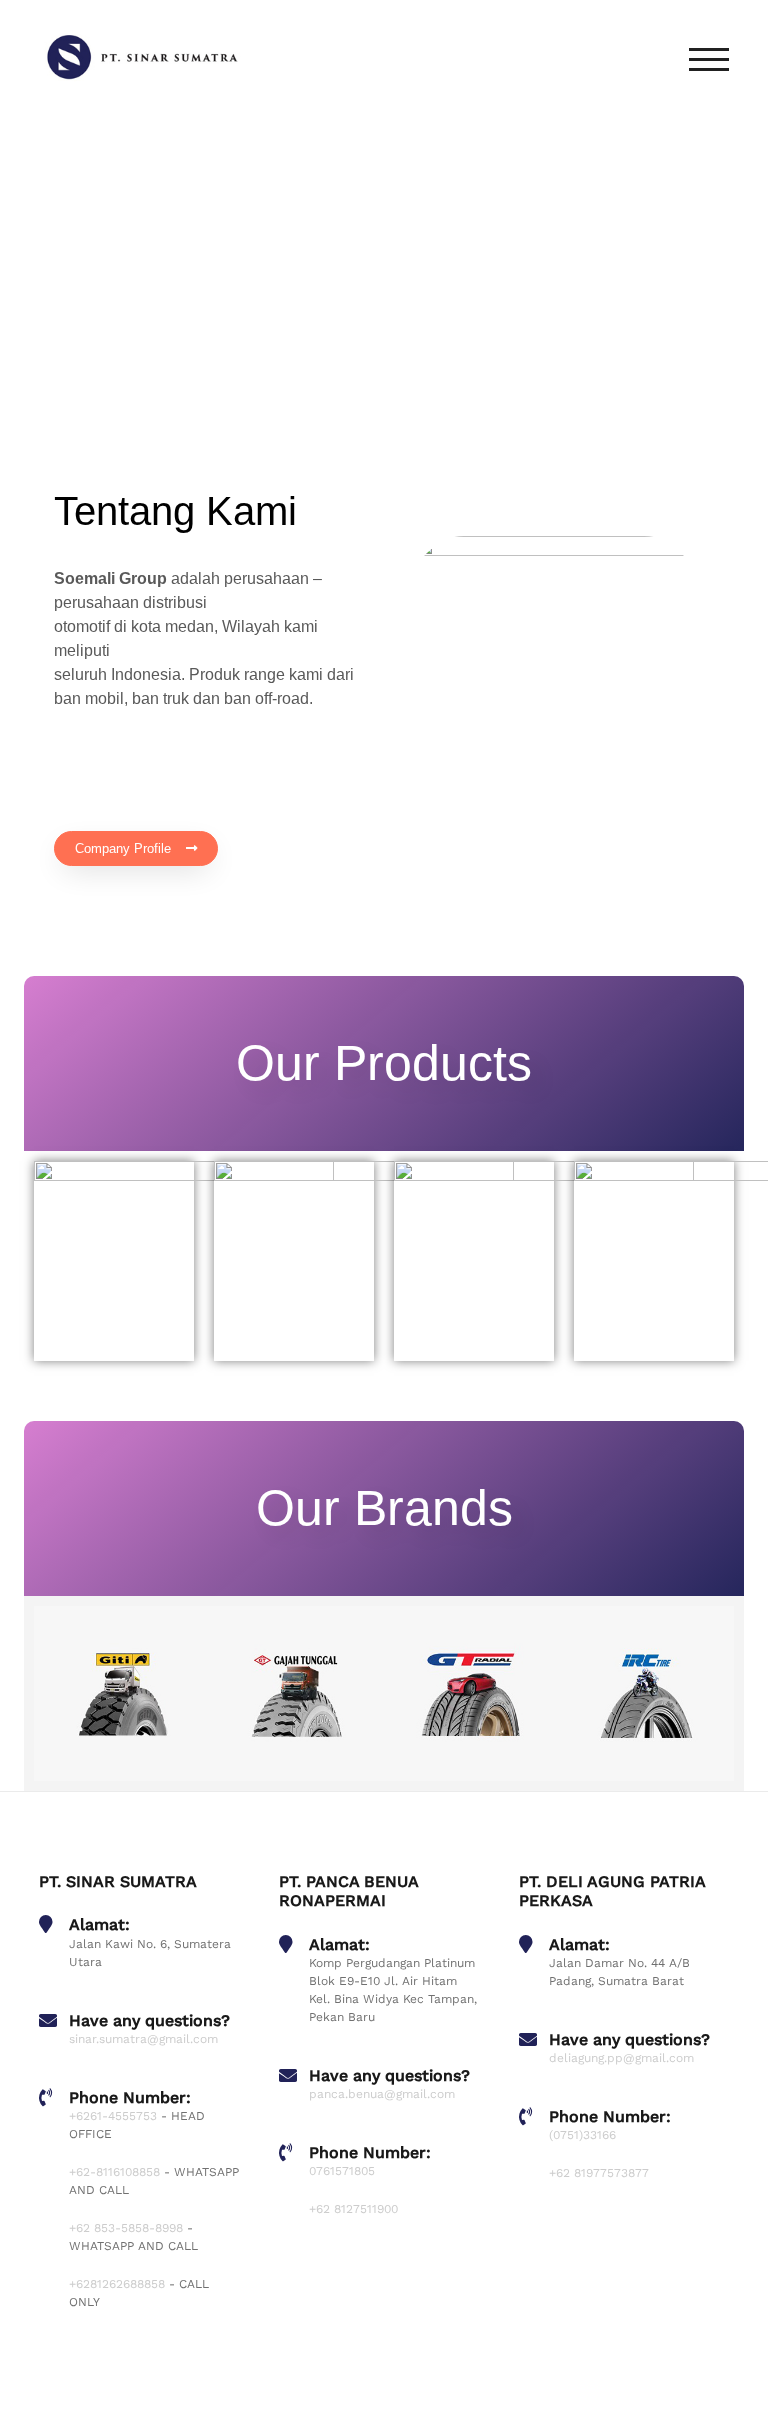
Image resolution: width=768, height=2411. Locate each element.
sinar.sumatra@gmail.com (143, 2039)
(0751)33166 (582, 2135)
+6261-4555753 (113, 2116)
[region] (384, 270)
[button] (65, 269)
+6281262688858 (117, 2284)
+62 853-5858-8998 (126, 2228)
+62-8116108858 (114, 2172)
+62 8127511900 (353, 2209)
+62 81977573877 (599, 2173)
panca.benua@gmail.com (382, 2094)
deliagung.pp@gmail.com (621, 2058)
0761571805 (342, 2171)
